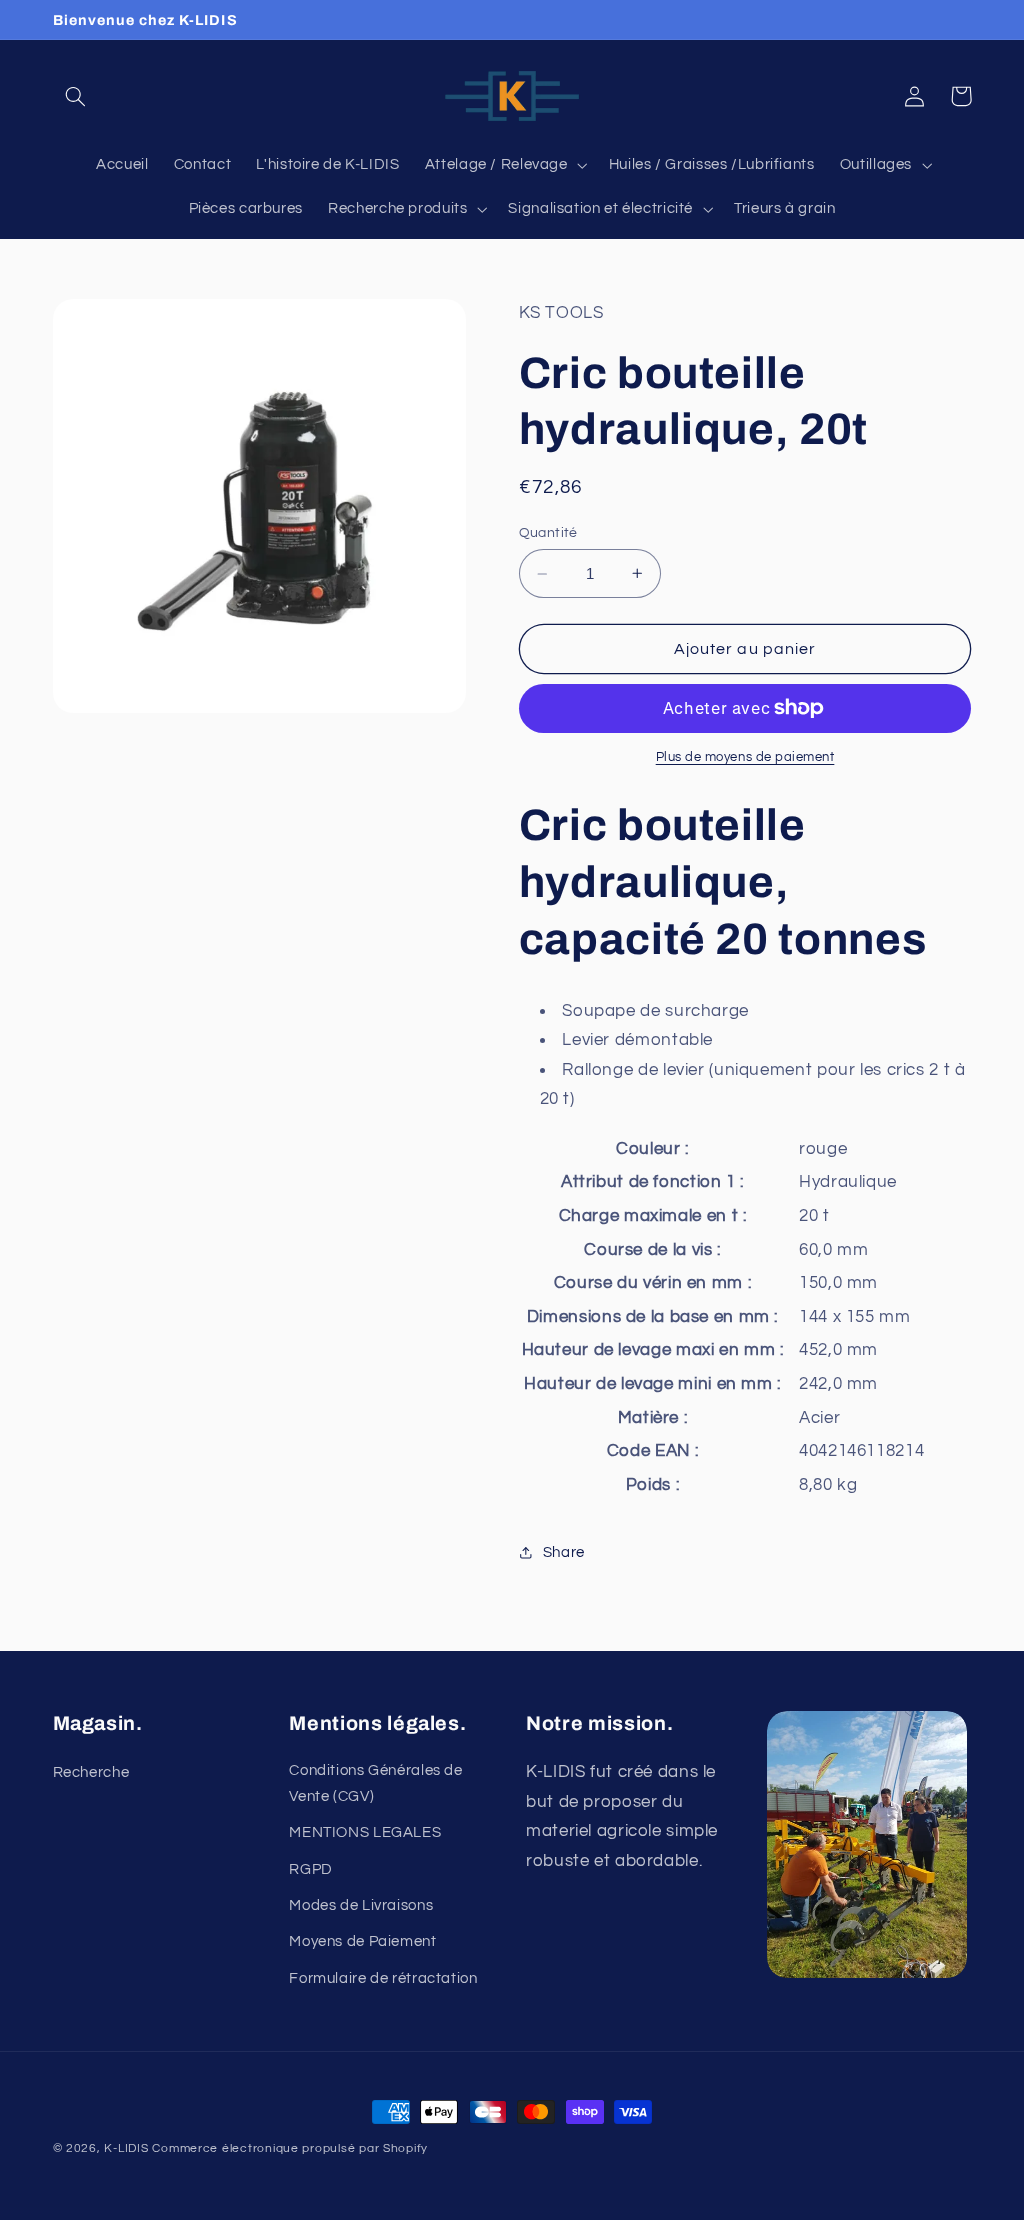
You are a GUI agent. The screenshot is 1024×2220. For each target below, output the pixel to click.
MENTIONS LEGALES (365, 1832)
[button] (76, 96)
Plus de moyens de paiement (745, 757)
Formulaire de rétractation (383, 1978)
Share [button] (564, 1552)
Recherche (91, 1772)
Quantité (548, 533)
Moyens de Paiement (362, 1941)
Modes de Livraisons (361, 1905)
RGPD (311, 1869)
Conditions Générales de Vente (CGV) (376, 1783)
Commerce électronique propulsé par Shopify (290, 2148)
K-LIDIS (126, 2148)
